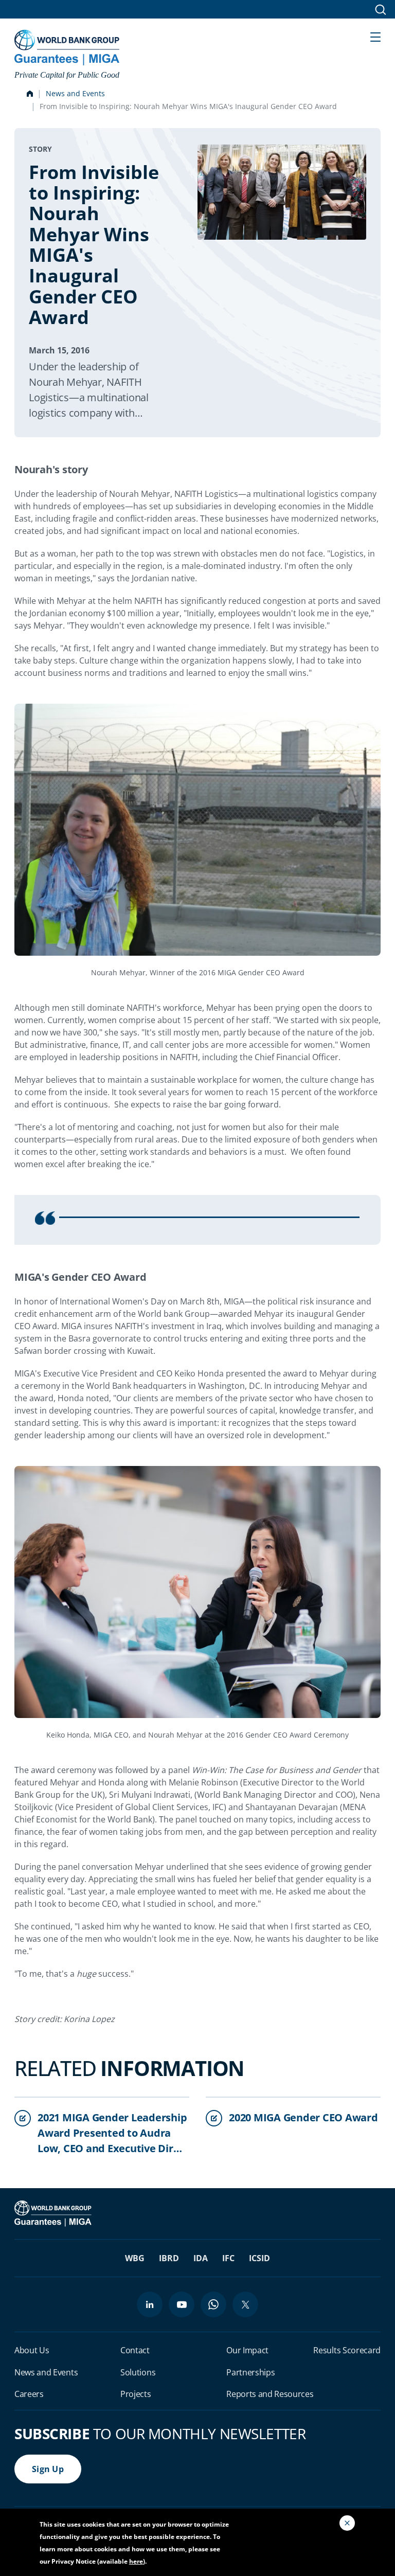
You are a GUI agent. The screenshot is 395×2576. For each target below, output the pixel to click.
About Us (32, 2350)
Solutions (138, 2372)
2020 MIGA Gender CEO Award (303, 2117)
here (136, 2561)
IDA (201, 2258)
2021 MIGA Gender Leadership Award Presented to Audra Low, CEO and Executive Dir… (112, 2133)
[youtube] (182, 2304)
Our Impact (247, 2350)
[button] (375, 36)
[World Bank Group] (54, 2213)
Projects (136, 2394)
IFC (228, 2258)
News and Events (75, 93)
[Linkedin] (150, 2304)
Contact (135, 2350)
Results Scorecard (347, 2350)
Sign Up (48, 2469)
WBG (135, 2258)
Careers (29, 2394)
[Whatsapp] (213, 2304)
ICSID (259, 2258)
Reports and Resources (270, 2394)
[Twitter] (245, 2304)
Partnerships (250, 2372)
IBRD (169, 2258)
